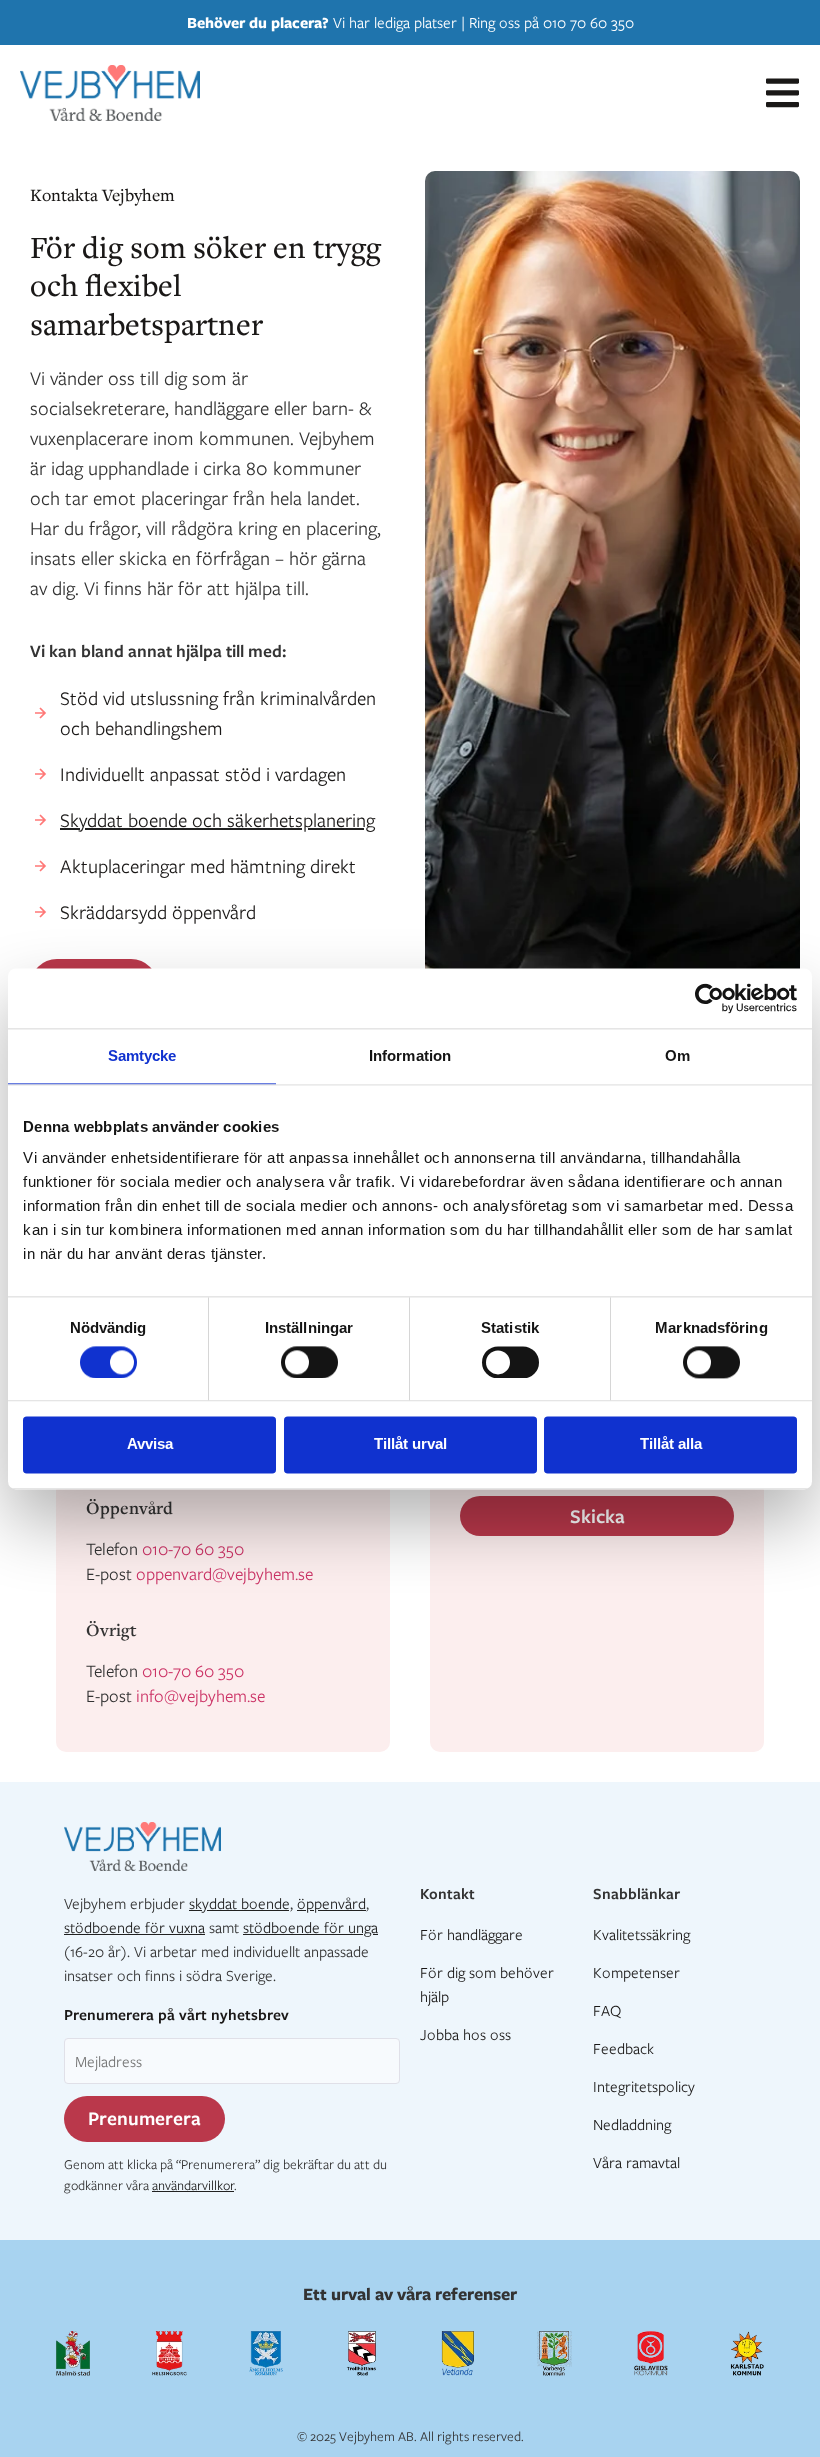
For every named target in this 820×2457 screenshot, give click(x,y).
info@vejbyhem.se (200, 1695)
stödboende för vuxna (134, 1927)
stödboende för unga (310, 1927)
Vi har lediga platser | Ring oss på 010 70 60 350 (410, 22)
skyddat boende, (241, 1903)
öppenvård (331, 1903)
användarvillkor (193, 2185)
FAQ (607, 2010)
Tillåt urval (410, 1444)
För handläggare (471, 1934)
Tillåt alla (671, 1444)
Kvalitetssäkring (641, 1934)
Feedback (623, 2048)
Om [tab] (677, 1055)
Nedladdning (632, 2124)
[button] (782, 93)
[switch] (309, 1362)
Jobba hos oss (465, 2034)
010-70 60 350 (193, 1548)
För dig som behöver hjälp (487, 1984)
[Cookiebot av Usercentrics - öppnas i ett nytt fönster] (709, 998)
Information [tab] (410, 1055)
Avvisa (150, 1444)
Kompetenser (636, 1972)
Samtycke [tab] (142, 1055)
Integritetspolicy (644, 2086)
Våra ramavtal (636, 2162)
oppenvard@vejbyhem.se (224, 1573)
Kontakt (447, 1893)
